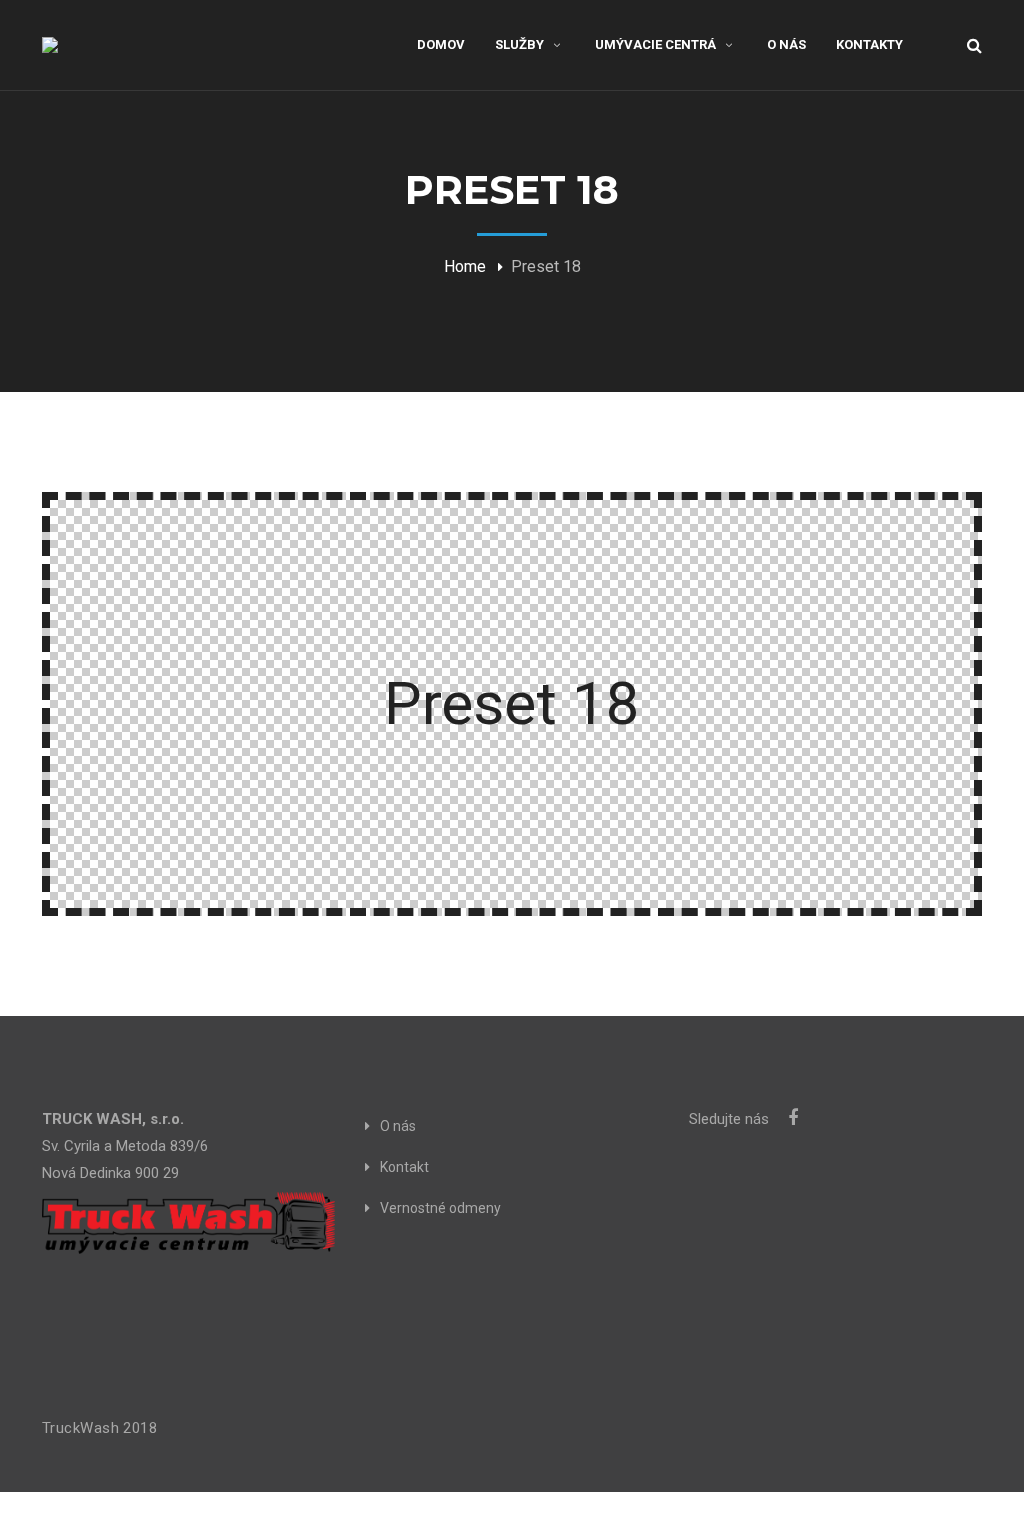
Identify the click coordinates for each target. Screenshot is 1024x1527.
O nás (398, 1126)
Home (465, 266)
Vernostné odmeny (440, 1208)
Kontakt (404, 1167)
